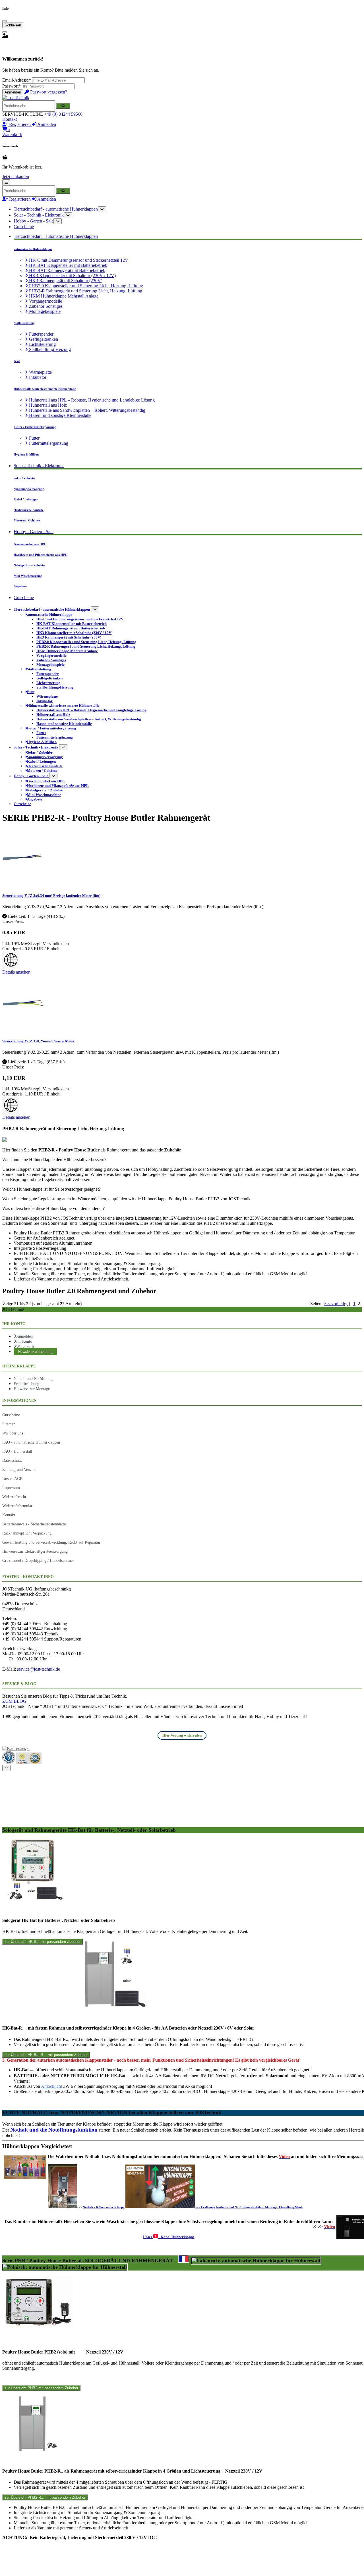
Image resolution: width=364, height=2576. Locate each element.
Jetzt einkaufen (16, 177)
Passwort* (12, 86)
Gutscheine (24, 227)
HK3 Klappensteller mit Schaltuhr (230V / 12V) (72, 276)
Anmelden (13, 92)
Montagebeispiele (44, 311)
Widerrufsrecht (14, 1497)
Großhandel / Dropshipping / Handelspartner (38, 1560)
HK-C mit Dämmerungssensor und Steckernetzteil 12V (78, 260)
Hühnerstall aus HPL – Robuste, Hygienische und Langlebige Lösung (91, 400)
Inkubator (37, 377)
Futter (34, 438)
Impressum (11, 1488)
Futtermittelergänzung (48, 443)
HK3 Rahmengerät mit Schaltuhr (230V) (65, 281)
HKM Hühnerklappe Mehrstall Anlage (63, 296)
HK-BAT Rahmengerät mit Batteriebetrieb (67, 270)
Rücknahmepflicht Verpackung (27, 1533)
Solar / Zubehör (24, 478)
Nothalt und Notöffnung (33, 1379)
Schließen (13, 25)
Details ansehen (16, 972)
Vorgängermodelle (45, 301)
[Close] (5, 21)
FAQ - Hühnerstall (17, 1451)
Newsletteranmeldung (35, 1352)
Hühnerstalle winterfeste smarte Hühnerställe (45, 389)
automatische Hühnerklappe (33, 249)
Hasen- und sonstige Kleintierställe (60, 415)
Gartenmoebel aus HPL (30, 544)
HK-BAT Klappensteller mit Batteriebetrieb (68, 265)
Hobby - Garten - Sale (34, 221)
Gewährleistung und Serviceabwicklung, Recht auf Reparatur (51, 1542)
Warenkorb (25, 1346)
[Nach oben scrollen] (6, 1768)
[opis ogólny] (65, 2267)
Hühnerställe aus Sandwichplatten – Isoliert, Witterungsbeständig (87, 410)
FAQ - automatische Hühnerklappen (31, 1442)
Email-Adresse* (17, 80)
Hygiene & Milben (26, 454)
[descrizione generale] (256, 2261)
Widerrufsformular (17, 1506)
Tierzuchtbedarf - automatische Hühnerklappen (56, 209)
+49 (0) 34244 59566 (63, 114)
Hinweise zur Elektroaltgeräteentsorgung (35, 1551)
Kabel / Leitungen (26, 499)
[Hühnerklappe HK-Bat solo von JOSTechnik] (33, 1900)
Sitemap (9, 1424)
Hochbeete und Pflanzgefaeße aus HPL (40, 555)
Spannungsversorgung (29, 489)
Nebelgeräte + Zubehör (29, 565)
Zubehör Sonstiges (45, 306)
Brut (17, 361)
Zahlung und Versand (19, 1469)
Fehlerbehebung (26, 1384)
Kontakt (10, 119)
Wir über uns (13, 1433)
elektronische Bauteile (29, 510)
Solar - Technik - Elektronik (39, 215)
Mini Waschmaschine (28, 576)
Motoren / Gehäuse (27, 520)
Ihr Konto (24, 1341)
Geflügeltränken (43, 339)
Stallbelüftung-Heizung (49, 349)
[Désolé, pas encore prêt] (184, 2259)
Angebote (20, 586)
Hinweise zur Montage (32, 1389)
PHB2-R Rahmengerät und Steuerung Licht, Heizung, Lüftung (85, 291)
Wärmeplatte (40, 372)
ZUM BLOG (14, 1701)
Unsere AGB (12, 1479)
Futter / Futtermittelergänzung (35, 427)
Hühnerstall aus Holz (47, 405)
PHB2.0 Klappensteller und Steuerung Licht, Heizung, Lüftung (85, 286)
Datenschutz (12, 1460)
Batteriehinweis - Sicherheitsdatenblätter (35, 1524)
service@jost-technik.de (39, 1669)
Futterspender (41, 334)
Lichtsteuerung (42, 344)
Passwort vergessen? (48, 92)
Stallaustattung (24, 323)
